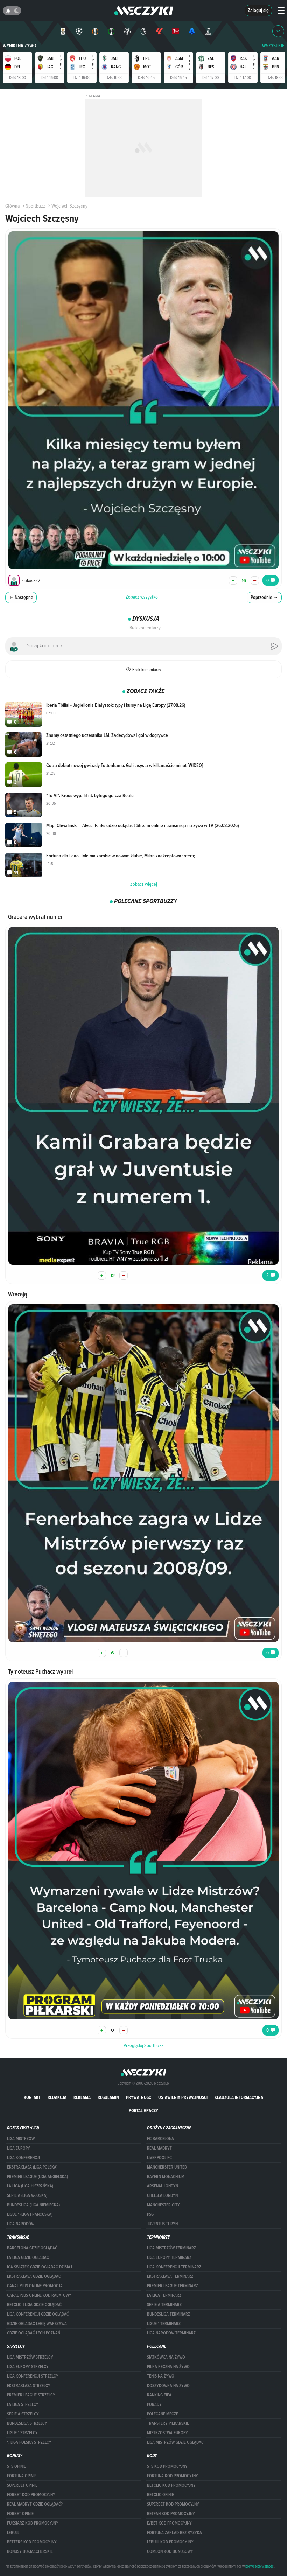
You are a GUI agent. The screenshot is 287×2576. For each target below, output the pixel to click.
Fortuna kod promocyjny (173, 2476)
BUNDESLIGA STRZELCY (27, 2423)
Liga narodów (21, 2224)
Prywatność (139, 2097)
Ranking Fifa (159, 2395)
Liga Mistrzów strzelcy (30, 2357)
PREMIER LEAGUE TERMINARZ (173, 2286)
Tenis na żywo (161, 2376)
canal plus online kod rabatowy (39, 2295)
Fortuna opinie (22, 2476)
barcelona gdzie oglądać (32, 2248)
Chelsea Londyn (162, 2195)
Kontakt (32, 2097)
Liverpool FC (159, 2158)
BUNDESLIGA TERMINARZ (169, 2314)
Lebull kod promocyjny (170, 2542)
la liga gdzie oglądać (28, 2257)
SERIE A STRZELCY (23, 2414)
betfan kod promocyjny (171, 2514)
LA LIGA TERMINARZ (164, 2295)
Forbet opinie (20, 2514)
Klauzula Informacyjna (239, 2097)
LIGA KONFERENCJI (23, 2158)
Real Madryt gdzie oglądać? (35, 2504)
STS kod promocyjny (167, 2466)
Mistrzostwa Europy (167, 2433)
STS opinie (16, 2466)
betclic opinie (160, 2495)
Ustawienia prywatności (183, 2097)
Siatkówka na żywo (166, 2357)
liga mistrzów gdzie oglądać (175, 2442)
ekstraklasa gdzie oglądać (34, 2276)
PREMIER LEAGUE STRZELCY (31, 2395)
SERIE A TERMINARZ (164, 2305)
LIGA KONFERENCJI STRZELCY (33, 2376)
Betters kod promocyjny (32, 2542)
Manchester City (163, 2205)
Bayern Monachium (166, 2177)
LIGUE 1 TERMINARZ (164, 2324)
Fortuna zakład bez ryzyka (174, 2533)
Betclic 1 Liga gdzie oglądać (34, 2305)
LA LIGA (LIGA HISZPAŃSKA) (30, 2186)
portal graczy (143, 2111)
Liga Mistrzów (21, 2139)
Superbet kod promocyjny (173, 2504)
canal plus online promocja (35, 2286)
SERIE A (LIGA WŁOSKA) (27, 2195)
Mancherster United (167, 2167)
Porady (154, 2404)
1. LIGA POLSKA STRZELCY (29, 2442)
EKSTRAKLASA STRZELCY (29, 2386)
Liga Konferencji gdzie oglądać (38, 2314)
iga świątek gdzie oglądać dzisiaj (40, 2267)
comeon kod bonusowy (170, 2551)
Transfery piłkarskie (168, 2423)
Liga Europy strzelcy (28, 2367)
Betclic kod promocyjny (171, 2485)
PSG (150, 2214)
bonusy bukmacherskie (30, 2551)
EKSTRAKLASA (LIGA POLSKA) (32, 2167)
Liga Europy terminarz (169, 2257)
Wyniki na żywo (20, 46)
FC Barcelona (160, 2139)
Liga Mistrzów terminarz (171, 2248)
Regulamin (108, 2097)
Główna (12, 206)
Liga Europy (19, 2148)
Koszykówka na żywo (168, 2386)
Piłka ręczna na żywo (168, 2367)
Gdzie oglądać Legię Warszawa (37, 2324)
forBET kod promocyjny (31, 2495)
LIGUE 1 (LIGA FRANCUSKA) (30, 2214)
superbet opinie (22, 2485)
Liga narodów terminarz (171, 2333)
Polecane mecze (163, 2414)
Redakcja (57, 2097)
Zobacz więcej (144, 884)
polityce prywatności (260, 2566)
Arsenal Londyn (163, 2186)
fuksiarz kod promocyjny (33, 2523)
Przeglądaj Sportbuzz (143, 2045)
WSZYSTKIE (273, 46)
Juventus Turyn (162, 2224)
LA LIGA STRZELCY (23, 2404)
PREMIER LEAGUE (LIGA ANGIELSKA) (37, 2177)
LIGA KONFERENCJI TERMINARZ (174, 2267)
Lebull (13, 2533)
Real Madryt (159, 2148)
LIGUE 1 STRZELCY (22, 2433)
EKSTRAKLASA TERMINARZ (170, 2276)
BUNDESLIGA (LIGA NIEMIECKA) (33, 2205)
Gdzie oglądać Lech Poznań (34, 2333)
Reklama (82, 2097)
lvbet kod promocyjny (169, 2523)
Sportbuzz (36, 206)
